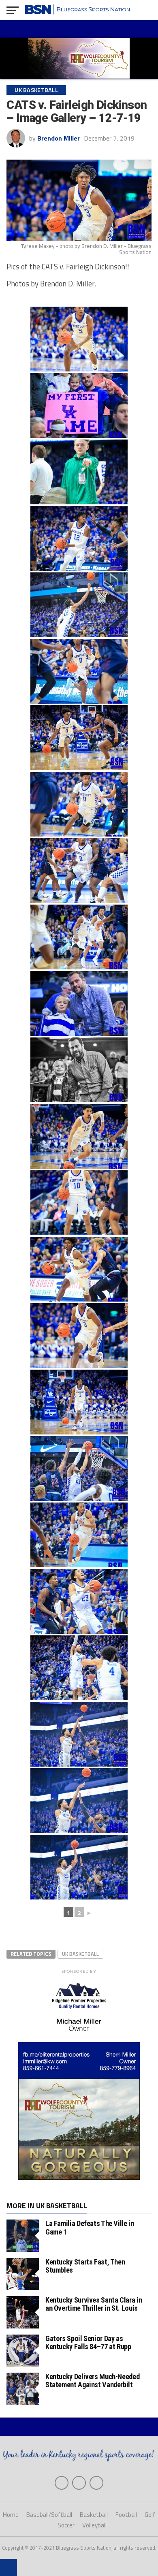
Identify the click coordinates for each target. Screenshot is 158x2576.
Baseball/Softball (49, 2515)
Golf (150, 2515)
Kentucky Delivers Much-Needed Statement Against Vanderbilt (92, 2381)
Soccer (66, 2525)
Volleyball (94, 2525)
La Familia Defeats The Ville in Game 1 (90, 2227)
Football (126, 2515)
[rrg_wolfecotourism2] (79, 2177)
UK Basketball (80, 1954)
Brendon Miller (59, 138)
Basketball (94, 2515)
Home (11, 2515)
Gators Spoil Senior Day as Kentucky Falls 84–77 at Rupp (88, 2342)
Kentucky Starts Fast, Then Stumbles (85, 2266)
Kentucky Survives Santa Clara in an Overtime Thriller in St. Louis (94, 2304)
